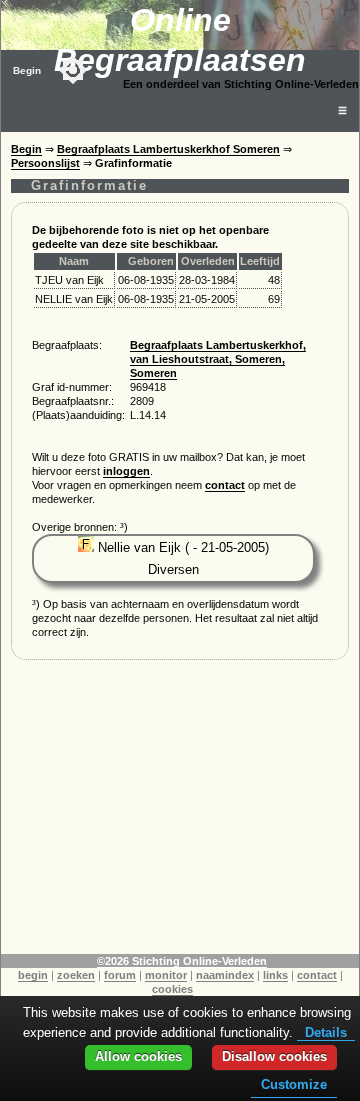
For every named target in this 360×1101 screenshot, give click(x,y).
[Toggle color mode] (73, 70)
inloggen (126, 471)
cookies (172, 989)
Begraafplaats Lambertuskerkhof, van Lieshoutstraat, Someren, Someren (218, 359)
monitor (166, 975)
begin (33, 975)
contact (225, 485)
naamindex (225, 975)
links (275, 975)
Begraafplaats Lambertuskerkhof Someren (168, 149)
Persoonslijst (45, 163)
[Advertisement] (180, 814)
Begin (27, 70)
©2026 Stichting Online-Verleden (182, 961)
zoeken (76, 975)
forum (120, 975)
